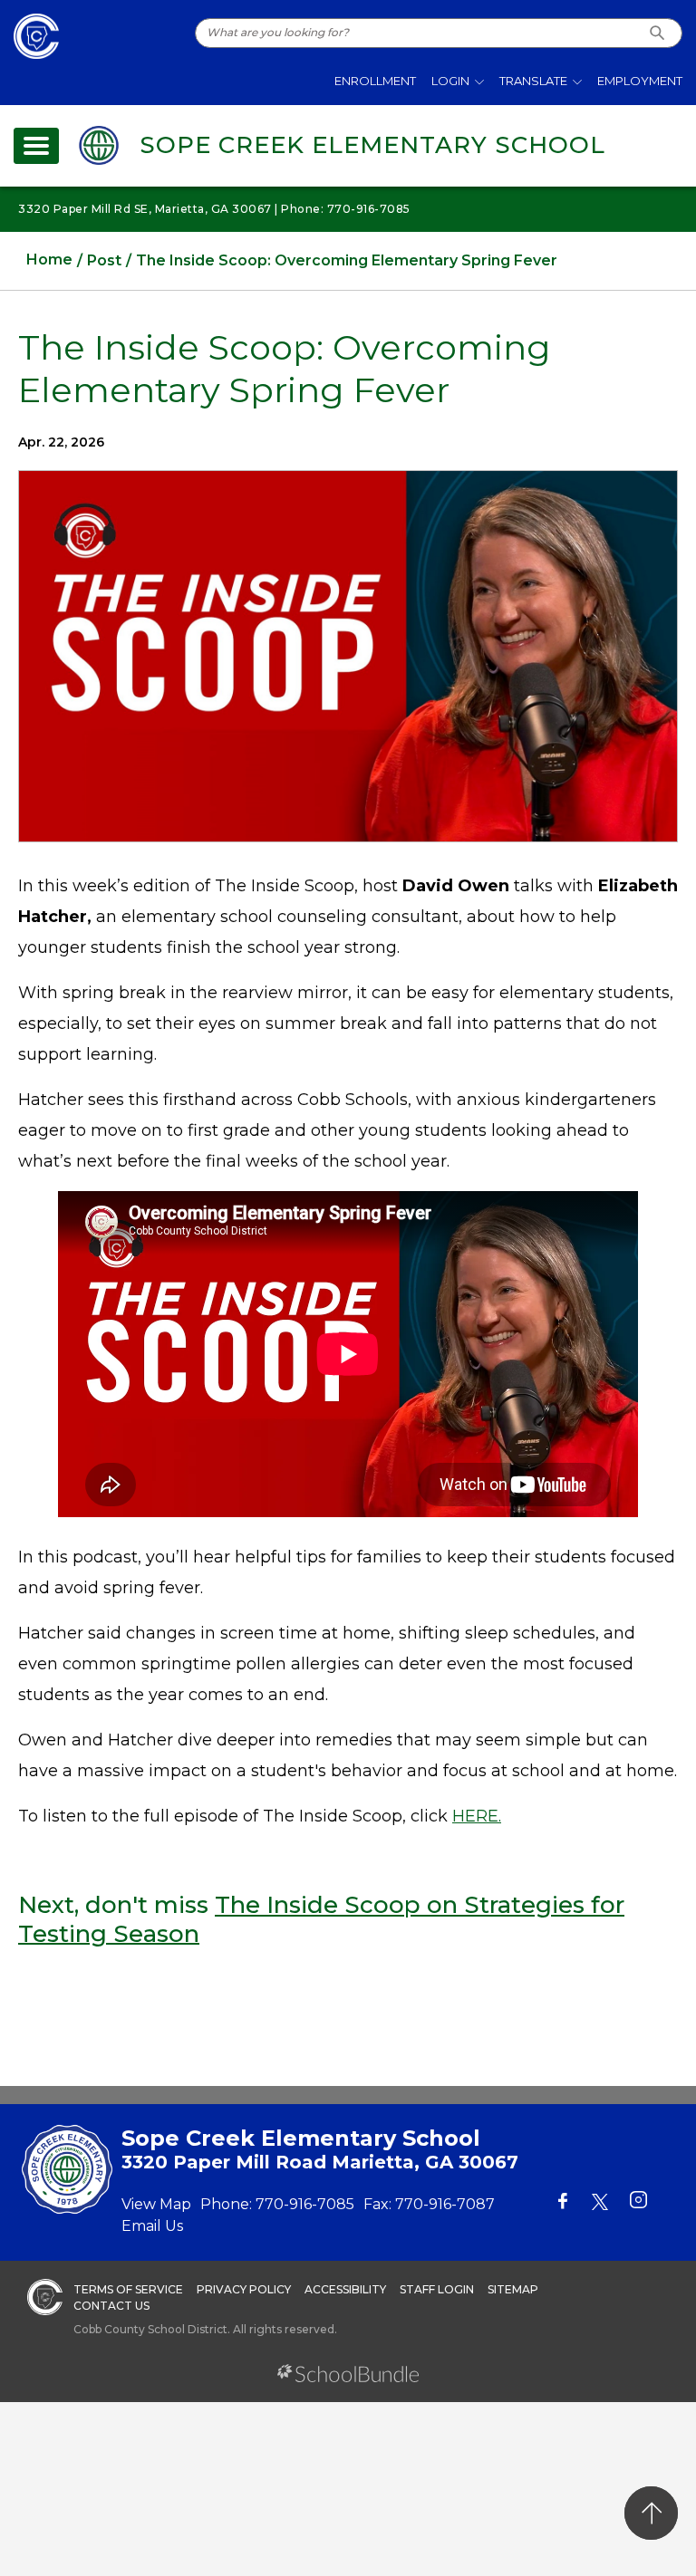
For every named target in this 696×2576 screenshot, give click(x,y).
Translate (533, 81)
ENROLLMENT (375, 81)
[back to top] (651, 2513)
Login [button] (450, 81)
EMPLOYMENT (640, 81)
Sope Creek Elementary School (372, 145)
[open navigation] (36, 146)
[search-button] (657, 33)
